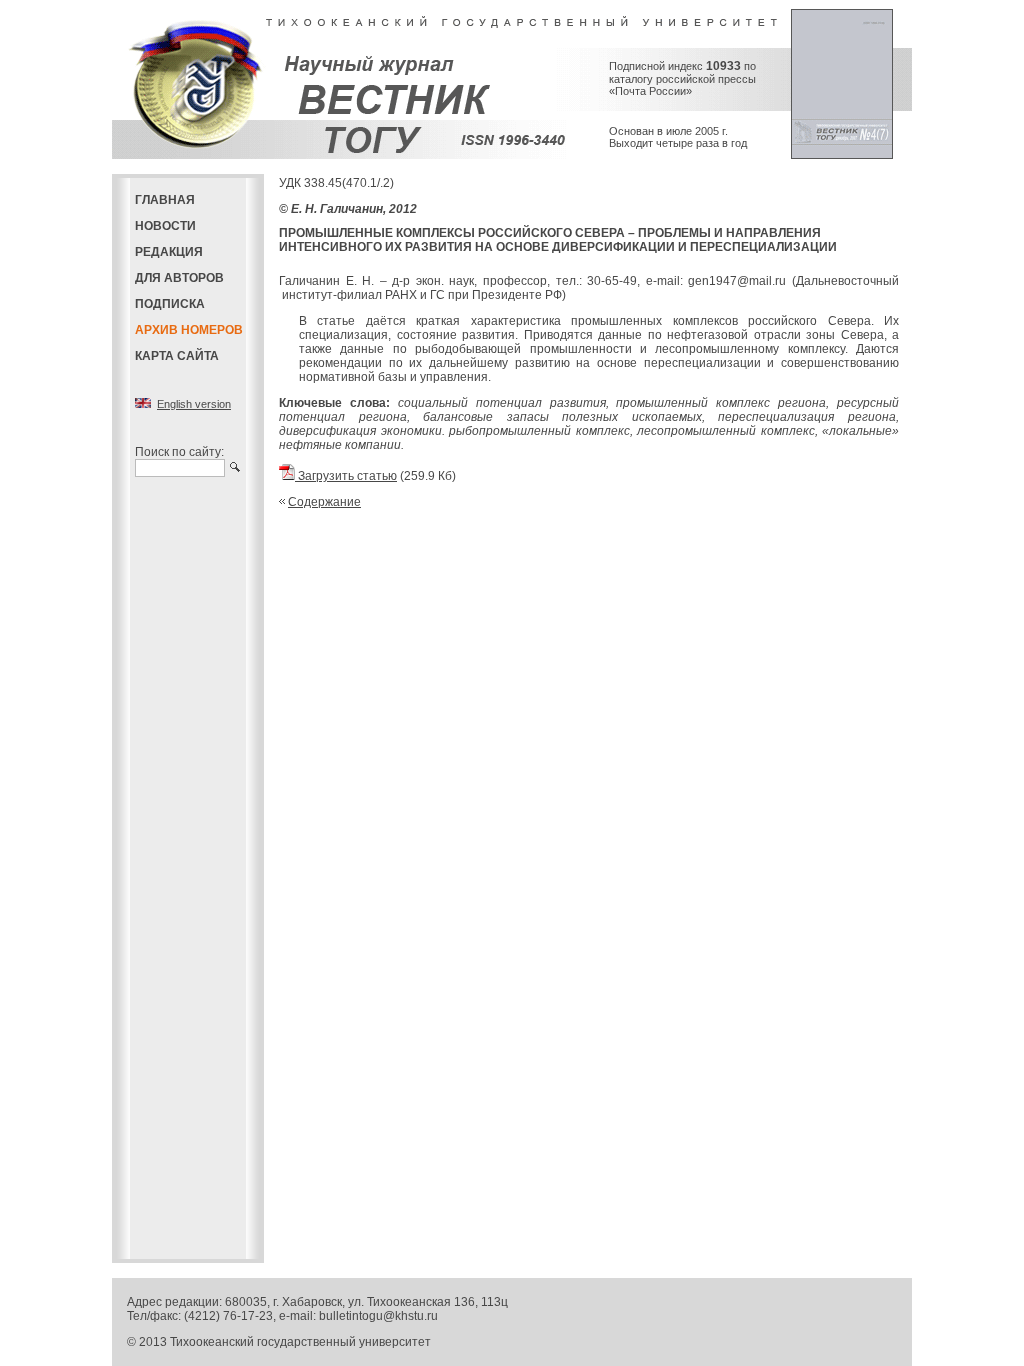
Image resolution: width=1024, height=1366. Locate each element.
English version (194, 404)
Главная (165, 200)
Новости (165, 226)
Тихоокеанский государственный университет (300, 1342)
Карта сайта (177, 356)
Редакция (169, 252)
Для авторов (179, 278)
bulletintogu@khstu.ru (378, 1316)
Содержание (324, 502)
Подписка (170, 304)
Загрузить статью (346, 476)
